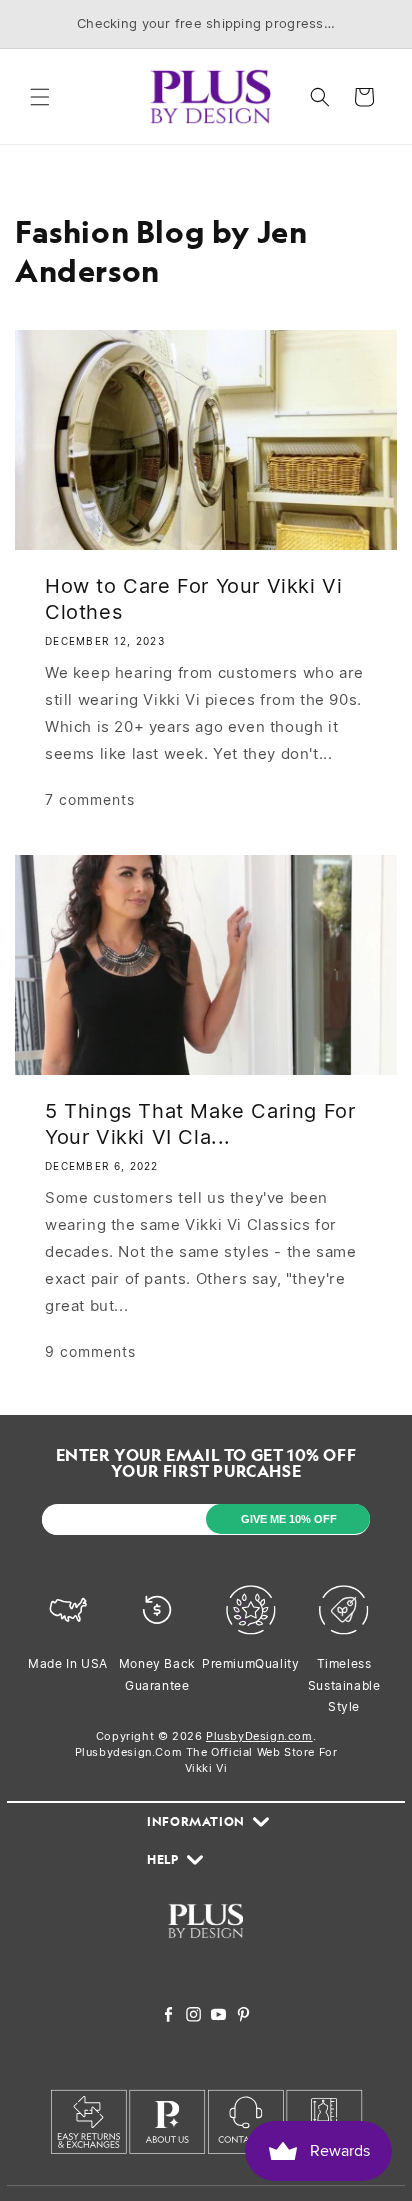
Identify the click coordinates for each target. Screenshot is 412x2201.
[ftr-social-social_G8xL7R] (193, 2016)
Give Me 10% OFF (289, 1519)
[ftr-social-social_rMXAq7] (168, 2016)
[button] (40, 97)
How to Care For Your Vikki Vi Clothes (193, 599)
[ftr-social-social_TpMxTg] (218, 2016)
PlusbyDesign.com (259, 1736)
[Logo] (205, 1949)
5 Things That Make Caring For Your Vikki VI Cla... (200, 1124)
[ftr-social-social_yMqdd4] (243, 2016)
